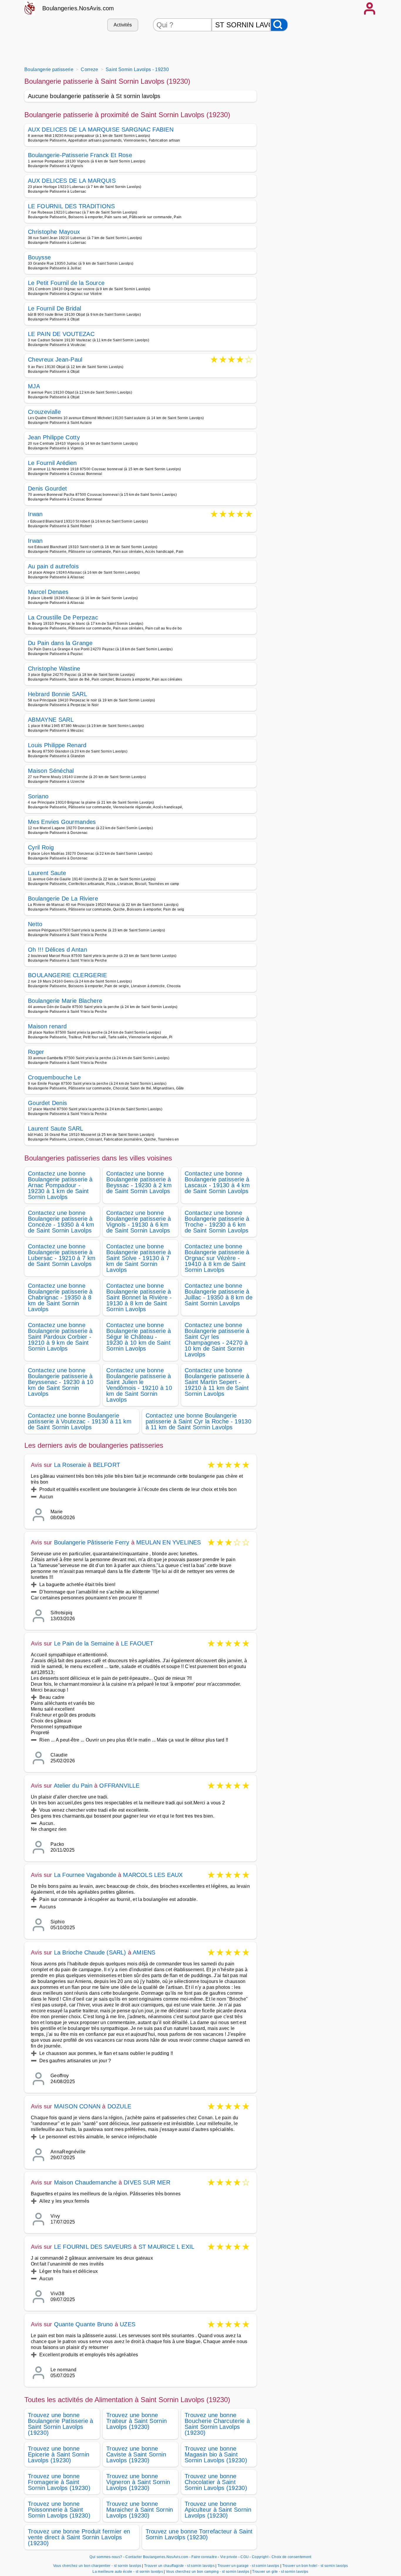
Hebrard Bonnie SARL (58, 694)
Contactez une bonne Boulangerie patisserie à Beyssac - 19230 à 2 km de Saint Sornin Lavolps (139, 1182)
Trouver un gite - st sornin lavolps (280, 2572)
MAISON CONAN (77, 2106)
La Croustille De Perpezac (63, 617)
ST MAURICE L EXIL (166, 2247)
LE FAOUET (137, 1643)
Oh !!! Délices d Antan (58, 950)
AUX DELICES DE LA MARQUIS (72, 181)
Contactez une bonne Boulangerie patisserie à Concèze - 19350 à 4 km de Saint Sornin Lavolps (61, 1222)
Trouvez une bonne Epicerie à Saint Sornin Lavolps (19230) (59, 2454)
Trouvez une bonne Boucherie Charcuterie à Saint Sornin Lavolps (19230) (217, 2424)
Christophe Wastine (54, 669)
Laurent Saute (47, 873)
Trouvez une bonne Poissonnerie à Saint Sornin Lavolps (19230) (59, 2510)
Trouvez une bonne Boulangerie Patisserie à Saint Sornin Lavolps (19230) (61, 2424)
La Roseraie (70, 1465)
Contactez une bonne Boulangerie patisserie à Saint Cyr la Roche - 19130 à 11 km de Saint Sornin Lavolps (198, 1421)
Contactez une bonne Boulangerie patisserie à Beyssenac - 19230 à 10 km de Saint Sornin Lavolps (61, 1382)
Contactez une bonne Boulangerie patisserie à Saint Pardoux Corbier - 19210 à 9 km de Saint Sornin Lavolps (60, 1337)
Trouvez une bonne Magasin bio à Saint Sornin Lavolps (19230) (216, 2454)
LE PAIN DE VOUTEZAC (61, 334)
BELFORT (107, 1465)
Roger (36, 1052)
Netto (35, 924)
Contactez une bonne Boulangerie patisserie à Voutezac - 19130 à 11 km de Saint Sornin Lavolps (80, 1421)
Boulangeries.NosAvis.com (78, 8)
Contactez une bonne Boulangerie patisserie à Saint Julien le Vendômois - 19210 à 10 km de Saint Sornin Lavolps (139, 1385)
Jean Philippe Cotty (54, 437)
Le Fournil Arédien (52, 463)
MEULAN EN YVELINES (169, 1542)
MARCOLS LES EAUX (153, 1875)
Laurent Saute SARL (56, 1129)
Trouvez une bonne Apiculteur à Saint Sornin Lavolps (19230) (218, 2510)
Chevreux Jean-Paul (55, 360)
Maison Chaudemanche (85, 2182)
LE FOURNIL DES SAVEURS (93, 2247)
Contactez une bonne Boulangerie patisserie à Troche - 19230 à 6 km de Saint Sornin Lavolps (217, 1222)
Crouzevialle (44, 412)
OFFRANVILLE (119, 1786)
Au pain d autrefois (53, 566)
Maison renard (47, 1026)
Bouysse (39, 257)
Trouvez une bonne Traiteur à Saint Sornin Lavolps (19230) (137, 2421)
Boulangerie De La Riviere (63, 899)
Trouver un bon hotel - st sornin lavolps (315, 2566)
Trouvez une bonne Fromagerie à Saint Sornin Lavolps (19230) (59, 2482)
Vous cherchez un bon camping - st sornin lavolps (208, 2572)
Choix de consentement (292, 2557)
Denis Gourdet (47, 488)
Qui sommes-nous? (106, 2557)
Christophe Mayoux (54, 232)
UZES (128, 2324)
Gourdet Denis (47, 1103)
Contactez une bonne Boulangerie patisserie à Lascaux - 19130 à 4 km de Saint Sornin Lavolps (217, 1182)
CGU (245, 2557)
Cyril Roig (41, 847)
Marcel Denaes (48, 592)
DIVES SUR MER (147, 2182)
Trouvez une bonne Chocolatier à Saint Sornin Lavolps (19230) (216, 2482)
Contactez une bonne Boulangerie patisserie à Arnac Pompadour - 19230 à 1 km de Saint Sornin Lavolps (60, 1185)
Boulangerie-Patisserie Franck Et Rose (80, 155)
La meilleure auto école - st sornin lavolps (128, 2572)
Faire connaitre (204, 2557)
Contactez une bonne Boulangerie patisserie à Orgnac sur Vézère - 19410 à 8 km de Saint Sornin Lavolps (217, 1258)
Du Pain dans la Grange (60, 643)
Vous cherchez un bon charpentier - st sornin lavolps (97, 2566)
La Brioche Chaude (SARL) (90, 1952)
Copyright (261, 2557)
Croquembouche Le (54, 1077)
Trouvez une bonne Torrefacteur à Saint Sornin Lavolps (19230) (199, 2534)
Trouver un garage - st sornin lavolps (248, 2566)
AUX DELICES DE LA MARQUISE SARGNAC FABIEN (101, 130)
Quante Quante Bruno (84, 2324)
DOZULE (119, 2106)
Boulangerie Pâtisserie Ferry (92, 1542)
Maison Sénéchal (51, 771)
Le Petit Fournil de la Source (66, 283)
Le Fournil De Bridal (54, 308)
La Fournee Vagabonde (85, 1875)
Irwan (35, 514)
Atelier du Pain (73, 1786)
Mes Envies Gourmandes (62, 822)
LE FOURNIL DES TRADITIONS (71, 206)
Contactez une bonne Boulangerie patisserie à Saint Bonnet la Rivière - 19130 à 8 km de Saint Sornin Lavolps (139, 1297)
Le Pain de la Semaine (84, 1643)
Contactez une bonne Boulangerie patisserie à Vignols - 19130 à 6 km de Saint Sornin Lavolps (139, 1222)
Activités (123, 25)
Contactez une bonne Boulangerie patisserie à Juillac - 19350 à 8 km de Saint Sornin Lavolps (219, 1294)
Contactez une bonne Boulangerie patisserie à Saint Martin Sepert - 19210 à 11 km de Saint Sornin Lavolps (217, 1382)
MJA (34, 386)
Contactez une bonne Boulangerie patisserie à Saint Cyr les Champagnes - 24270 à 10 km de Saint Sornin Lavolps (217, 1340)
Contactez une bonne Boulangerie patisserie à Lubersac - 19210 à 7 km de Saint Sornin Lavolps (62, 1255)
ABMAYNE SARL (51, 720)
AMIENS (144, 1952)
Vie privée (229, 2557)
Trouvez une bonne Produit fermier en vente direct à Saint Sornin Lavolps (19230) (79, 2537)
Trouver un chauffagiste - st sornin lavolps (179, 2566)
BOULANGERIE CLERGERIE (68, 975)
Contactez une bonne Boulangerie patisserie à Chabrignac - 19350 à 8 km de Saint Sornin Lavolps (60, 1297)
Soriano (38, 796)
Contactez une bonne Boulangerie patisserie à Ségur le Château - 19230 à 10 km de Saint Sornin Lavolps (139, 1337)
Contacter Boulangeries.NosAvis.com (157, 2557)
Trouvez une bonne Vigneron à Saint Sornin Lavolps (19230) (138, 2482)
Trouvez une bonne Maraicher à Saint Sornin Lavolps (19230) (140, 2510)
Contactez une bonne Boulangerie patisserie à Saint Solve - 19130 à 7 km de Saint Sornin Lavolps (139, 1258)
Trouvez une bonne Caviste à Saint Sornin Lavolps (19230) (136, 2454)
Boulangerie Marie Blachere (65, 1001)
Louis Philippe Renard (57, 745)
